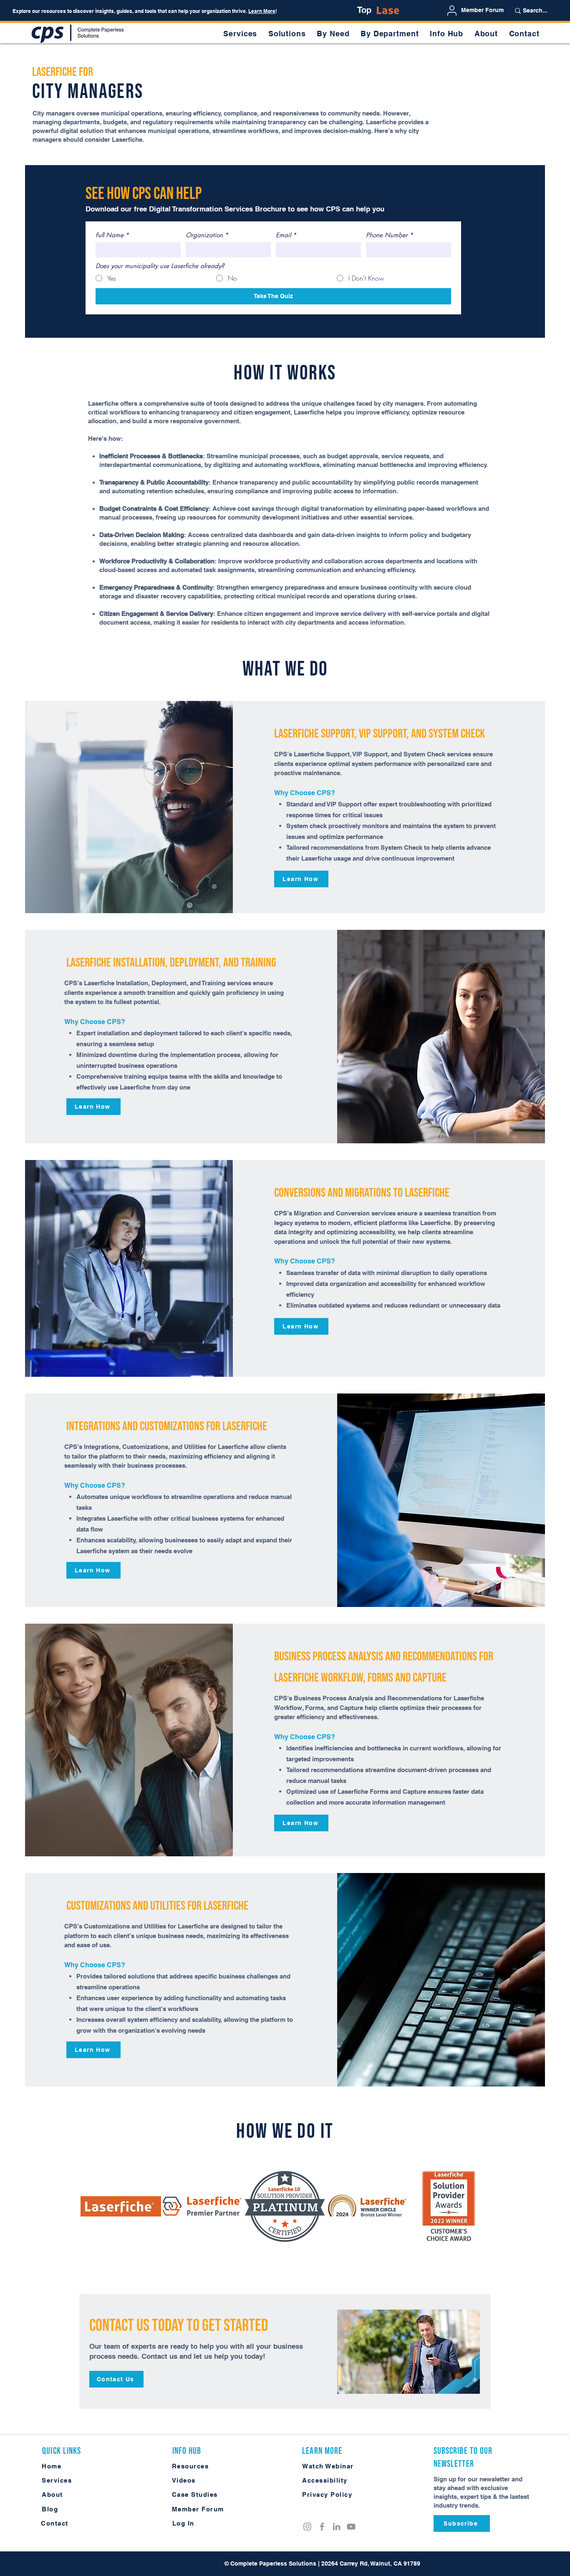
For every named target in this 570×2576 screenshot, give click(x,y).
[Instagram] (307, 2527)
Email (286, 235)
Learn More (262, 11)
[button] (333, 34)
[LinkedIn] (337, 2527)
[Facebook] (322, 2527)
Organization (207, 235)
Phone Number (390, 235)
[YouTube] (351, 2527)
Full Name (112, 235)
